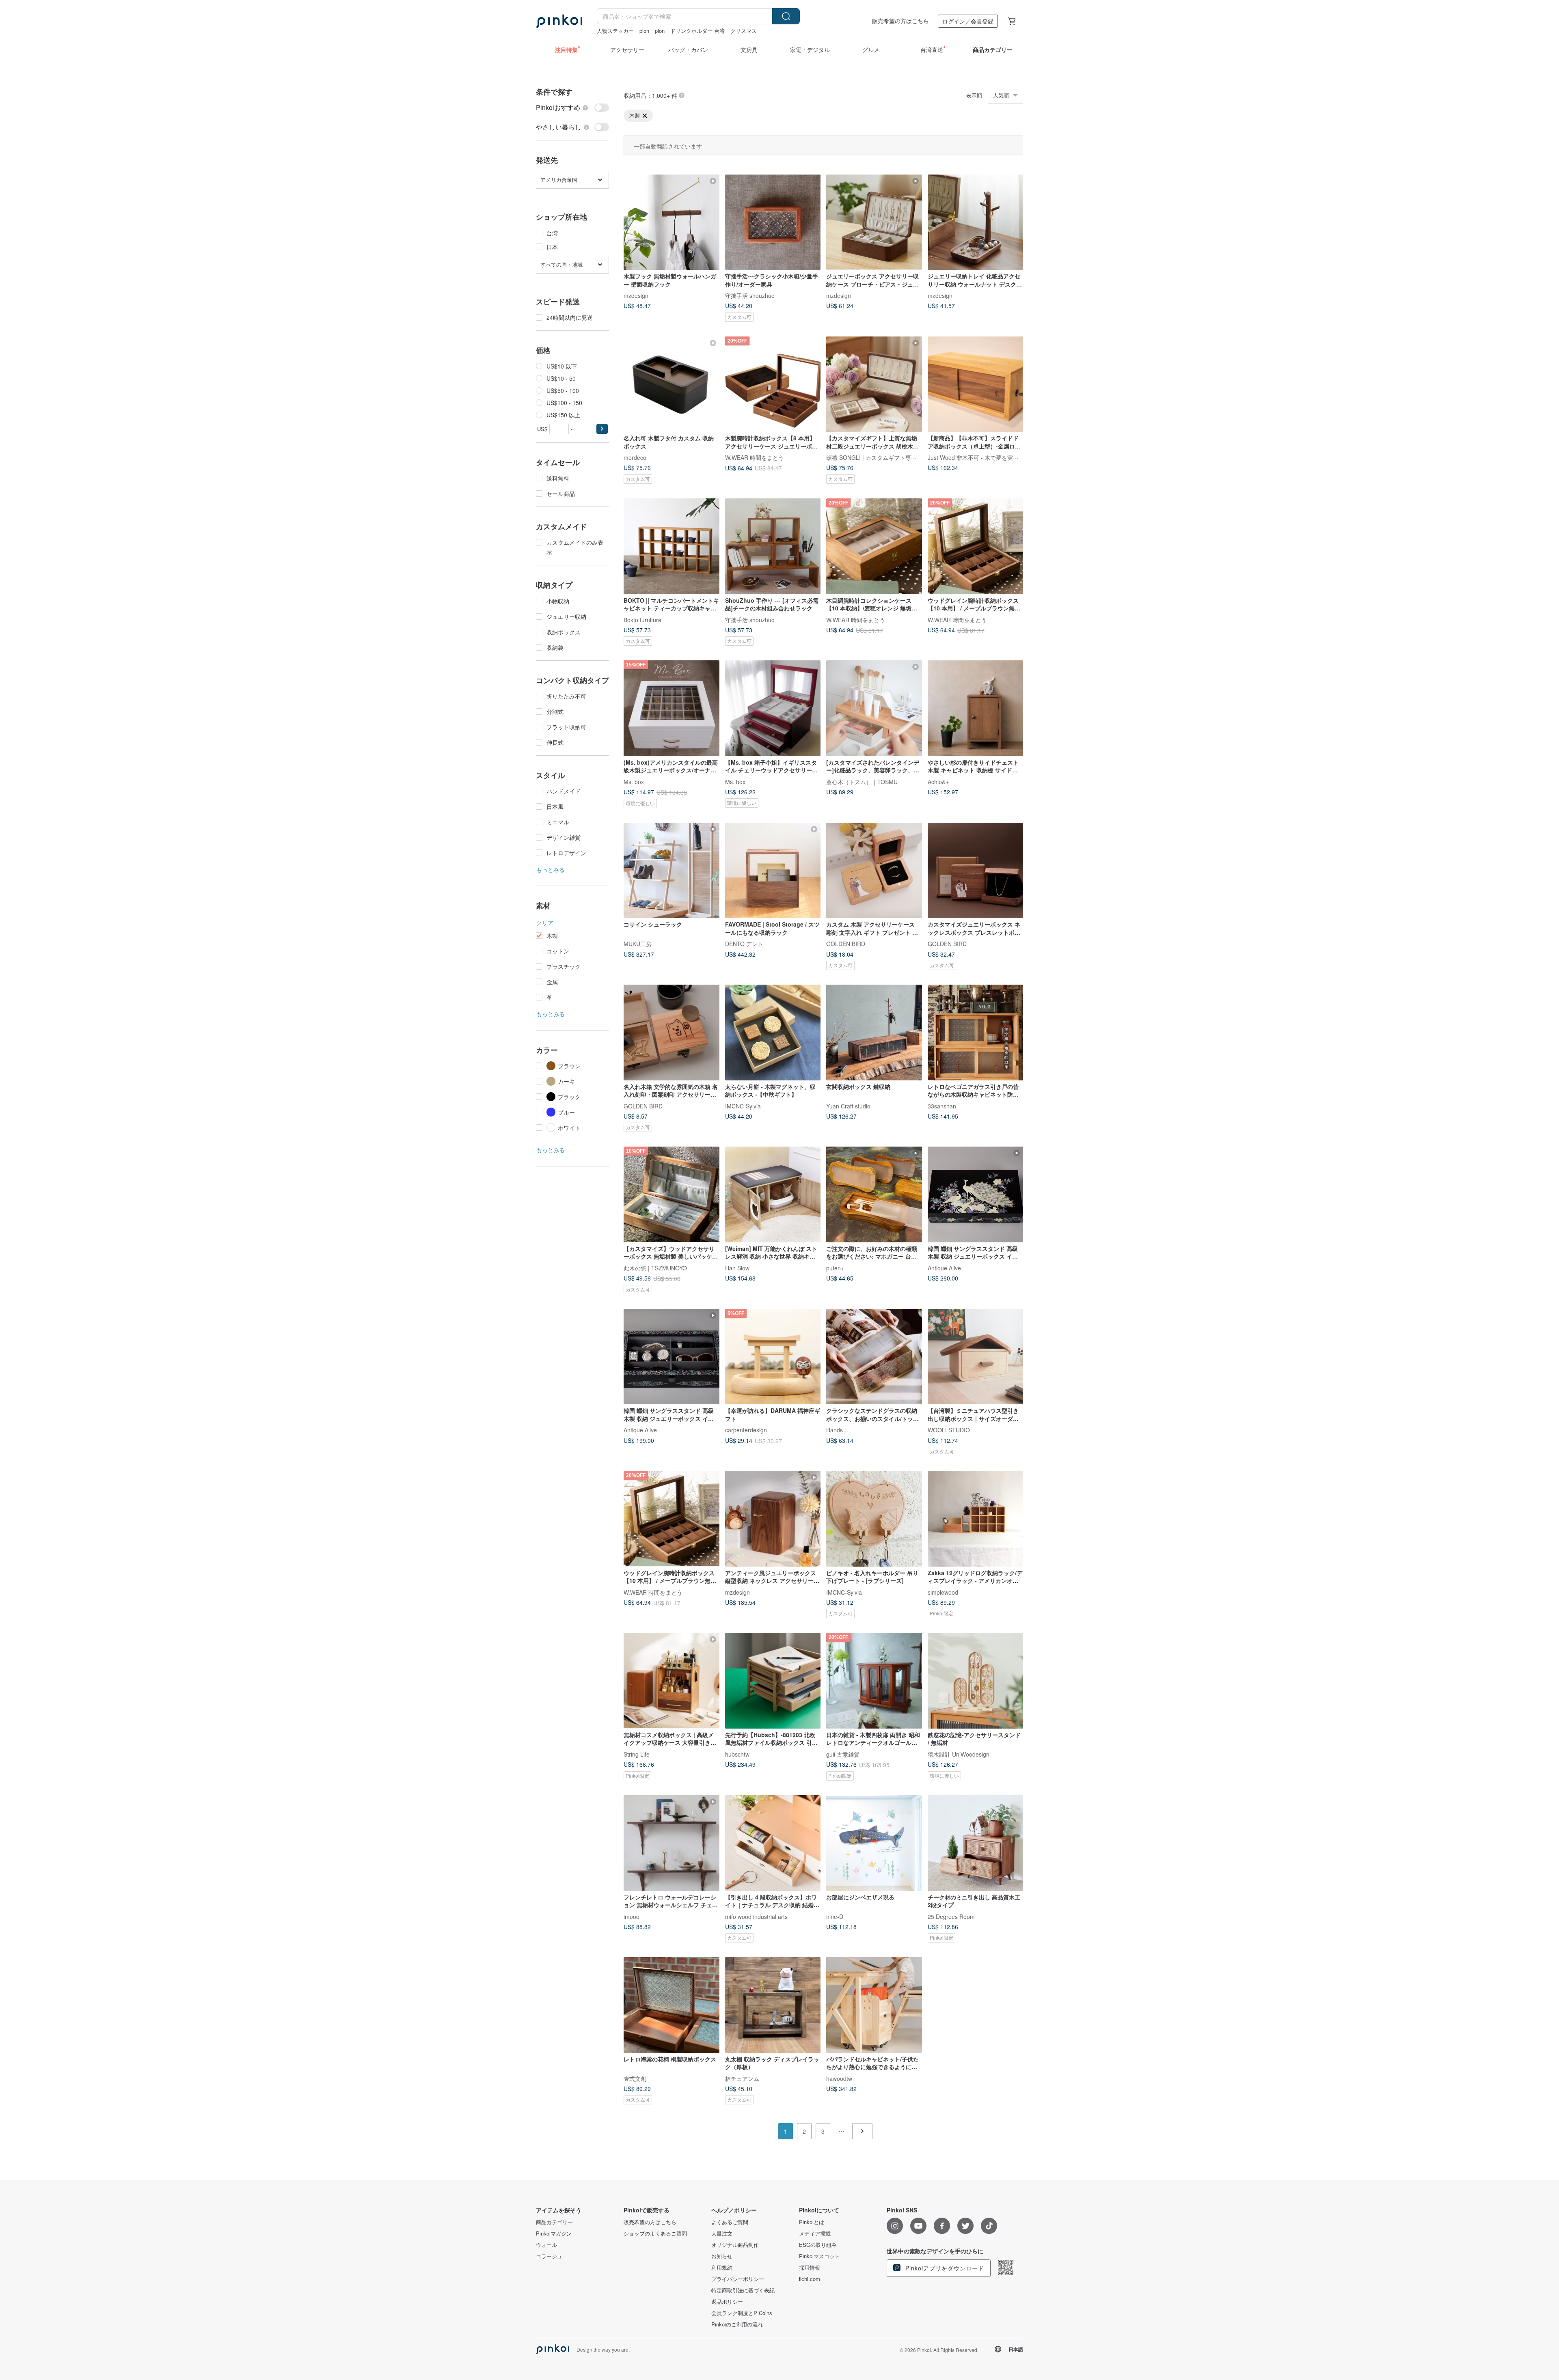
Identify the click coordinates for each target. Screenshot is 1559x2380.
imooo (632, 1916)
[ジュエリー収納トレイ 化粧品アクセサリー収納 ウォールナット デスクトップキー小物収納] (976, 222)
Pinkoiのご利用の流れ (737, 2324)
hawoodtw (839, 2078)
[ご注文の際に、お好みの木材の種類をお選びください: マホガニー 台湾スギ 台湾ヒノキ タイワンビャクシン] (874, 1194)
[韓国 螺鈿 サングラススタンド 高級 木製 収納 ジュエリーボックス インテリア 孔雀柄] (976, 1194)
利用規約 (722, 2268)
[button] (602, 429)
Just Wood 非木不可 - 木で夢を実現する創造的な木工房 (999, 457)
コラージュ (549, 2256)
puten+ (835, 1268)
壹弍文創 (635, 2078)
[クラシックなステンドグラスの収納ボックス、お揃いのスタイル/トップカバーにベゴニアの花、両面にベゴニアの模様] (874, 1357)
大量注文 (722, 2233)
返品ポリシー (727, 2302)
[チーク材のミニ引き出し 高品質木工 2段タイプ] (976, 1843)
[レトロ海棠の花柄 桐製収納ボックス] (672, 2005)
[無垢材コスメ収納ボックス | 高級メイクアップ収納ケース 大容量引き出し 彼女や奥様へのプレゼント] (672, 1681)
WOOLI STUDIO (949, 1430)
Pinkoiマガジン (554, 2233)
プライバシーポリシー (738, 2279)
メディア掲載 (815, 2233)
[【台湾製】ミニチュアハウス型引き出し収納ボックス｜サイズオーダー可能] (976, 1357)
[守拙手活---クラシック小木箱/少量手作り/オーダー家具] (773, 222)
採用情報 (810, 2268)
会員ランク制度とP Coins (742, 2313)
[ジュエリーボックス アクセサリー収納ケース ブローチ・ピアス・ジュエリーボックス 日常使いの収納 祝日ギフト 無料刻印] (874, 222)
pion (644, 31)
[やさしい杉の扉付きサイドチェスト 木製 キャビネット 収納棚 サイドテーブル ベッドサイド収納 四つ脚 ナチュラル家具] (976, 708)
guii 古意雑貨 (843, 1754)
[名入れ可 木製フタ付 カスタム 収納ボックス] (672, 384)
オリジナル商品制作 (735, 2245)
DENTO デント (744, 944)
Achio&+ (938, 781)
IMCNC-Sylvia (743, 1106)
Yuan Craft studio (848, 1106)
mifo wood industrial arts (756, 1916)
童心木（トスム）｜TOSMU (862, 781)
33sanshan (942, 1106)
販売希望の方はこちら (900, 21)
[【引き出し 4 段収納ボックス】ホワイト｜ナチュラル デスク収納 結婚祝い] (773, 1843)
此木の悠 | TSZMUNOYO (655, 1268)
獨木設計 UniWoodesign (959, 1754)
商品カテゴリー (554, 2222)
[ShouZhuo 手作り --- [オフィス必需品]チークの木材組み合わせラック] (773, 546)
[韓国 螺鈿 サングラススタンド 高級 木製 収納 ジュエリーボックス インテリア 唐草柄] (672, 1357)
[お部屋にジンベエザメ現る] (874, 1843)
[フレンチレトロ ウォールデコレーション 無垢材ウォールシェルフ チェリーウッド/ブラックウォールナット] (672, 1843)
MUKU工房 (638, 944)
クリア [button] (545, 923)
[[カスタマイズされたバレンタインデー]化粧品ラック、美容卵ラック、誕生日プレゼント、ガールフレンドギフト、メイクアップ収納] (874, 708)
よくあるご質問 (730, 2222)
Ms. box (634, 781)
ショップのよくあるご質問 (655, 2233)
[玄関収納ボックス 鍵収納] (874, 1033)
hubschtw (737, 1754)
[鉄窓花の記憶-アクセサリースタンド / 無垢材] (976, 1681)
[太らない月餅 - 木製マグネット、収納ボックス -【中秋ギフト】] (773, 1033)
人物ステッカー (615, 31)
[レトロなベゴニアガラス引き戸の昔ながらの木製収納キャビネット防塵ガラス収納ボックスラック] (976, 1033)
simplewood (943, 1592)
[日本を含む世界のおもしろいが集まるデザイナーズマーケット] (559, 21)
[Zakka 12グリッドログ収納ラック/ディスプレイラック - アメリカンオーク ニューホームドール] (976, 1519)
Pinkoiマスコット (819, 2256)
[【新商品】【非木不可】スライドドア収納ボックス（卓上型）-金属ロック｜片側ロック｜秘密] (976, 384)
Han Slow (737, 1268)
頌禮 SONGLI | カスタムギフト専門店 (874, 457)
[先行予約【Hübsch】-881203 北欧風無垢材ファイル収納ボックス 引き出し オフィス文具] (773, 1681)
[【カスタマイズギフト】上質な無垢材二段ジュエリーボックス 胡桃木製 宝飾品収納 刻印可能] (874, 384)
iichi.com (810, 2279)
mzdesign (636, 295)
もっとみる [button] (551, 869)
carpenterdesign (746, 1430)
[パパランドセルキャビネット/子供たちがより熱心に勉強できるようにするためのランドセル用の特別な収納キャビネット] (874, 2005)
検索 (786, 16)
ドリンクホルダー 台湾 (697, 31)
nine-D (835, 1916)
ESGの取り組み (818, 2245)
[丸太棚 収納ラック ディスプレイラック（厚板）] (773, 2005)
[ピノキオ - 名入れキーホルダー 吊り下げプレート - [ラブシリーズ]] (874, 1519)
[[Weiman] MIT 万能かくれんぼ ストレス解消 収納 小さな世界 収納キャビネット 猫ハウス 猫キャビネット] (773, 1194)
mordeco (635, 457)
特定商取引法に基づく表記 (743, 2290)
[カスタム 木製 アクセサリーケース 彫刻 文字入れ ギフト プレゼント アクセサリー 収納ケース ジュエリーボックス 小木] (874, 871)
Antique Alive (944, 1268)
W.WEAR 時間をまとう (755, 457)
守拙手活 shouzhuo (750, 295)
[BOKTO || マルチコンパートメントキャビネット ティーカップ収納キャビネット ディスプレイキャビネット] (672, 546)
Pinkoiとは (812, 2222)
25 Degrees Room (951, 1916)
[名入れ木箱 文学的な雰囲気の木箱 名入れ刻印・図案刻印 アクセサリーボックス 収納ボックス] (672, 1033)
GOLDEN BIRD (846, 944)
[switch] (572, 108)
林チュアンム (742, 2078)
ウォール (546, 2245)
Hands (835, 1430)
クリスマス (744, 31)
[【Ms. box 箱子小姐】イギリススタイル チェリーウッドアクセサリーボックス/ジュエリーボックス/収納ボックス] (773, 708)
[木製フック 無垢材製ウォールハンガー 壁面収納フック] (672, 222)
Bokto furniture (642, 619)
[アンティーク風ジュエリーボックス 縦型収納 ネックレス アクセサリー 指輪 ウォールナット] (773, 1519)
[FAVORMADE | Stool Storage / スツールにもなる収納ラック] (773, 871)
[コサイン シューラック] (672, 871)
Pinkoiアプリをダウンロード (944, 2268)
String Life (637, 1754)
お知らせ (722, 2256)
